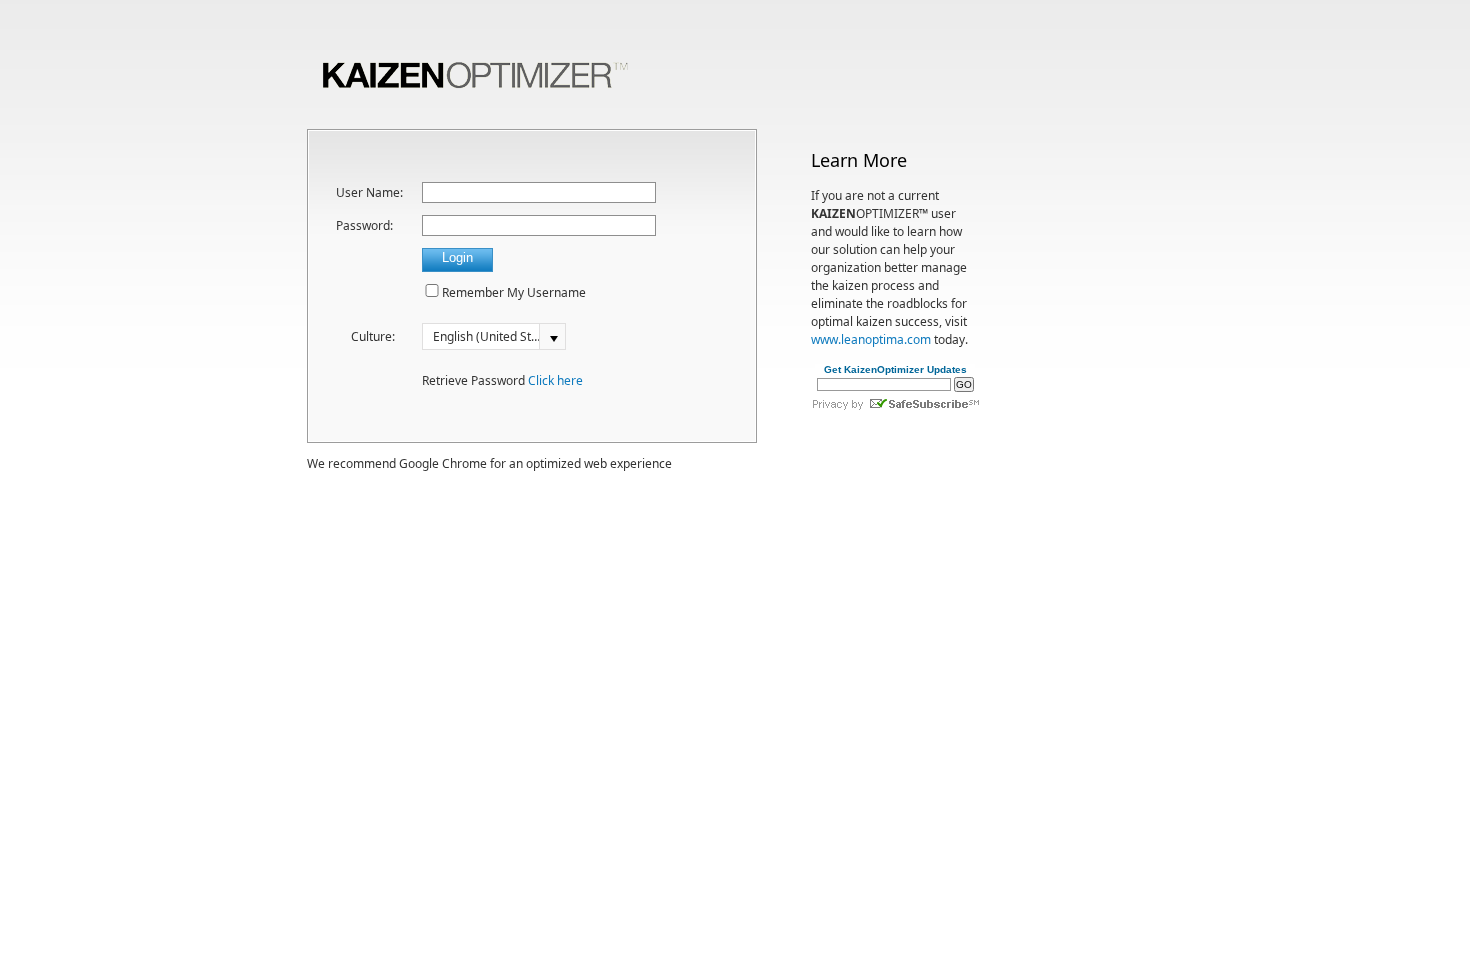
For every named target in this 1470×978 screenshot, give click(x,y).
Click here (555, 380)
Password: (364, 225)
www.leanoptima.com (871, 339)
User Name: (369, 192)
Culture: (373, 336)
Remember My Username (514, 292)
